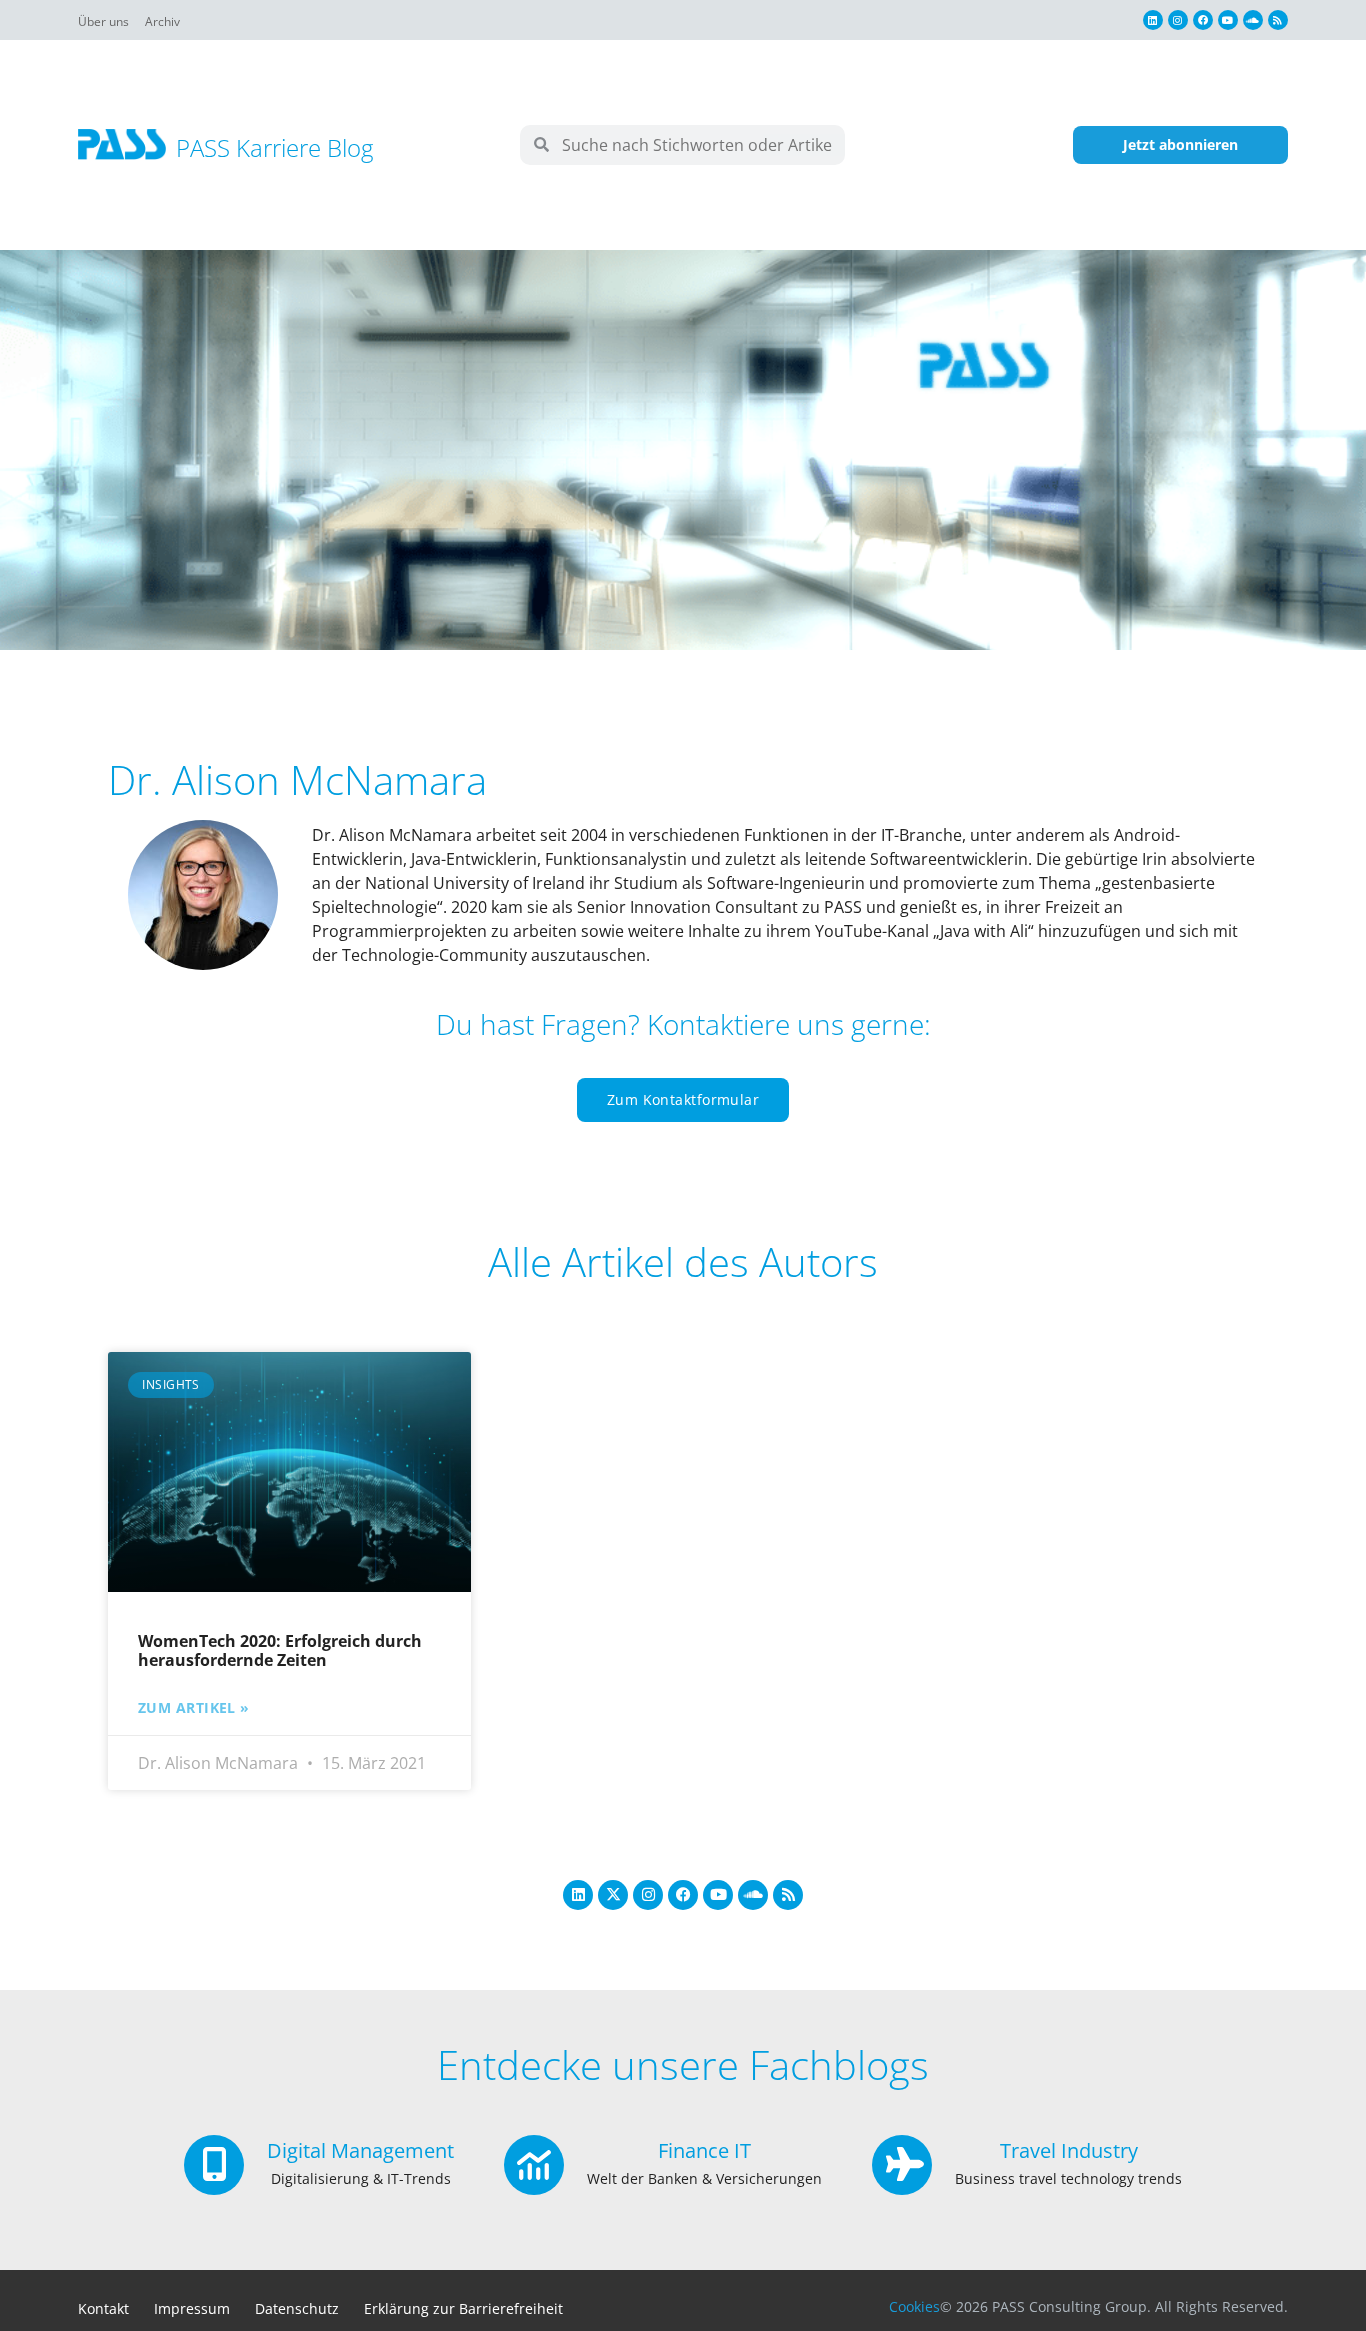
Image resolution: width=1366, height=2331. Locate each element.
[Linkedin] (1153, 20)
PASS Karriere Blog (274, 147)
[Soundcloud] (1253, 20)
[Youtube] (1228, 20)
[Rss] (1278, 20)
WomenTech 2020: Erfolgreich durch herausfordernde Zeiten (280, 1650)
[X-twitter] (613, 1895)
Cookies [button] (914, 2306)
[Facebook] (1203, 20)
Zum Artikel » (194, 1708)
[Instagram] (1178, 20)
